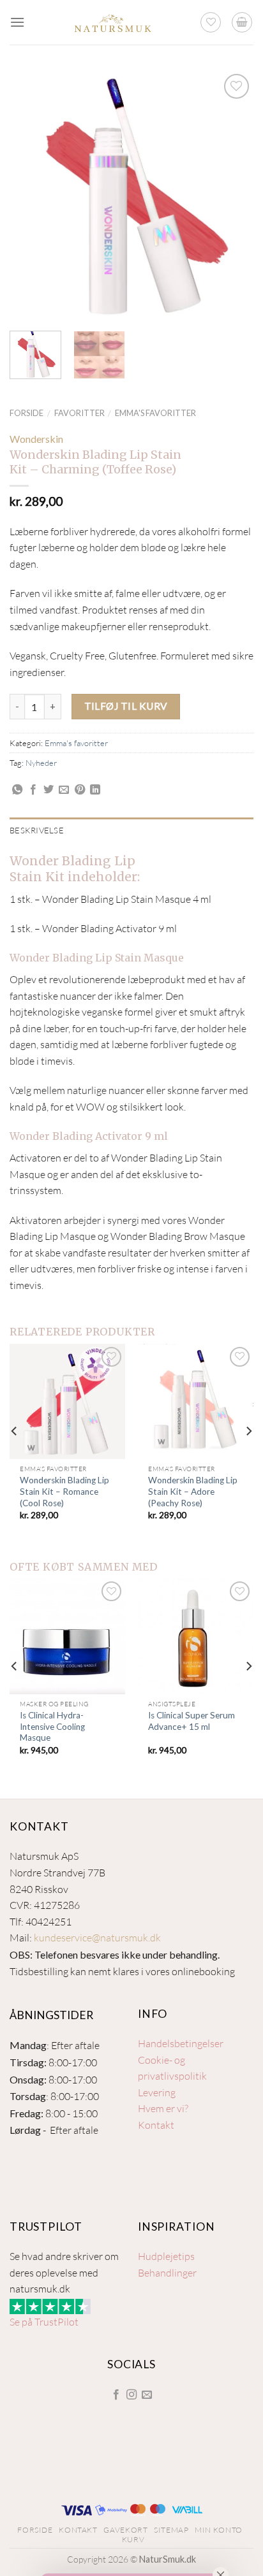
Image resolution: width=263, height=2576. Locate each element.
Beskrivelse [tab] (37, 830)
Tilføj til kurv (126, 706)
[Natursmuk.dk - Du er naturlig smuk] (112, 22)
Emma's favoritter (155, 413)
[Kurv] (242, 22)
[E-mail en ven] (64, 790)
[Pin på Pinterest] (80, 790)
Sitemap (171, 2530)
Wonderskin (36, 439)
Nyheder (41, 763)
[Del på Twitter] (49, 790)
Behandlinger (167, 2273)
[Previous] (31, 196)
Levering (157, 2092)
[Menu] (17, 22)
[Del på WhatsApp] (17, 790)
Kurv (133, 2539)
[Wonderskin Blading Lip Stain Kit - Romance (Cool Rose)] (67, 1401)
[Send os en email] (147, 2395)
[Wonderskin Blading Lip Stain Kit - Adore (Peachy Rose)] (196, 1401)
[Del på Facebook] (33, 790)
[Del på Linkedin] (95, 790)
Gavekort (125, 2530)
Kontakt (156, 2125)
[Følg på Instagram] (131, 2395)
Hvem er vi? (163, 2108)
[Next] (232, 196)
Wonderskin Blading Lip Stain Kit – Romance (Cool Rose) (64, 1491)
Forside (26, 413)
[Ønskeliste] (211, 22)
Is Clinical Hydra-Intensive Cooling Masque (52, 1726)
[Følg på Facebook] (116, 2395)
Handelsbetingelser (181, 2043)
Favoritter (79, 413)
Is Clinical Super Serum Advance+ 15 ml (192, 1721)
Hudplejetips (166, 2256)
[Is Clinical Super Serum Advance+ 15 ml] (196, 1636)
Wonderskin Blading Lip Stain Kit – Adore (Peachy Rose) (193, 1491)
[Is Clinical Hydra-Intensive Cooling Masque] (67, 1636)
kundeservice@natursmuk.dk (97, 1938)
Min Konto (219, 2530)
